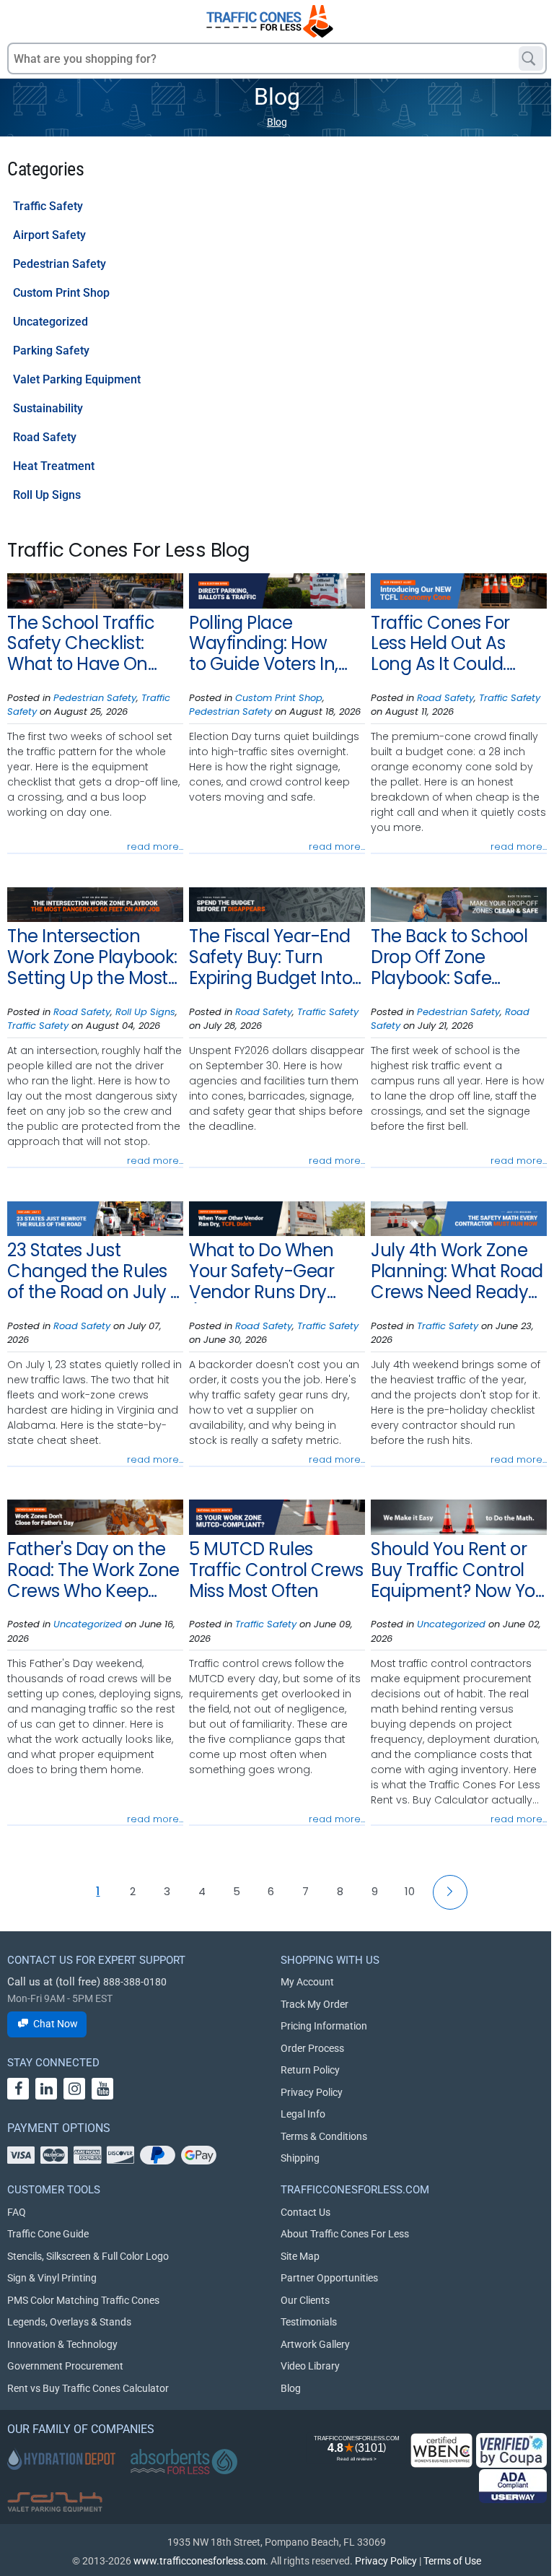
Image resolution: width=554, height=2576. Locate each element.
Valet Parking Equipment (77, 379)
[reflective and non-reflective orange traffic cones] (270, 21)
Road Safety (45, 437)
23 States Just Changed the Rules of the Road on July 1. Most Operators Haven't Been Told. (93, 1271)
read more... (155, 847)
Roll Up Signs (47, 495)
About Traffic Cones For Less (345, 2234)
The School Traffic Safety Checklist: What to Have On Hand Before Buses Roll (85, 644)
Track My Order (315, 2004)
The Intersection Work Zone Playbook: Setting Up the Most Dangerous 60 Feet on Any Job (92, 957)
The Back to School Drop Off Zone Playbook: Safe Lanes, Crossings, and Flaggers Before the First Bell (454, 957)
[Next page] (450, 1892)
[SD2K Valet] (55, 2502)
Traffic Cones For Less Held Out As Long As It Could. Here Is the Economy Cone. (456, 644)
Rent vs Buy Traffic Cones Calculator (88, 2388)
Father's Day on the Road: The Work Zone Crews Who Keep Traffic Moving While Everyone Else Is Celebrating (93, 1570)
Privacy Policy (312, 2092)
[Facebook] (18, 2089)
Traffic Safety (48, 206)
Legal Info (303, 2114)
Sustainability (48, 408)
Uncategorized (50, 322)
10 (410, 1891)
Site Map (300, 2256)
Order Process (312, 2048)
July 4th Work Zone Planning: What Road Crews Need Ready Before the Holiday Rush (457, 1271)
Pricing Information (324, 2026)
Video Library (310, 2366)
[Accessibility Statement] (513, 2486)
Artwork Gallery (315, 2344)
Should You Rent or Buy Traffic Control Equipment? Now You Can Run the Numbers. (458, 1570)
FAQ (17, 2212)
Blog (277, 122)
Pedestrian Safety (60, 264)
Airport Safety (49, 235)
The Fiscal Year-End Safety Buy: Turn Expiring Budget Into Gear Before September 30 (271, 957)
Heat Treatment (54, 466)
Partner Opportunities (329, 2278)
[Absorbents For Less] (184, 2462)
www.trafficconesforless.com (199, 2561)
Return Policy (310, 2070)
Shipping (300, 2158)
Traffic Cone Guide (48, 2234)
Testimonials (309, 2322)
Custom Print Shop (61, 293)
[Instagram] (74, 2089)
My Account (307, 1982)
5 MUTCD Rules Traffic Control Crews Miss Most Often (276, 1570)
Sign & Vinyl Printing (52, 2278)
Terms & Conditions (324, 2136)
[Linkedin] (46, 2089)
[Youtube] (102, 2089)
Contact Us (305, 2212)
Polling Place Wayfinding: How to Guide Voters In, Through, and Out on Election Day (275, 644)
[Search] (531, 58)
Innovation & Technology (62, 2344)
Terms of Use (452, 2561)
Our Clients (305, 2300)
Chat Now (56, 2024)
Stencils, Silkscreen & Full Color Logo (88, 2256)
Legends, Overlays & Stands (69, 2322)
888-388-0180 (135, 1982)
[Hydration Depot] (61, 2459)
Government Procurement (65, 2366)
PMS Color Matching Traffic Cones (83, 2300)
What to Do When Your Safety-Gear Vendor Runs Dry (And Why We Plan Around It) (265, 1271)
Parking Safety (51, 351)
